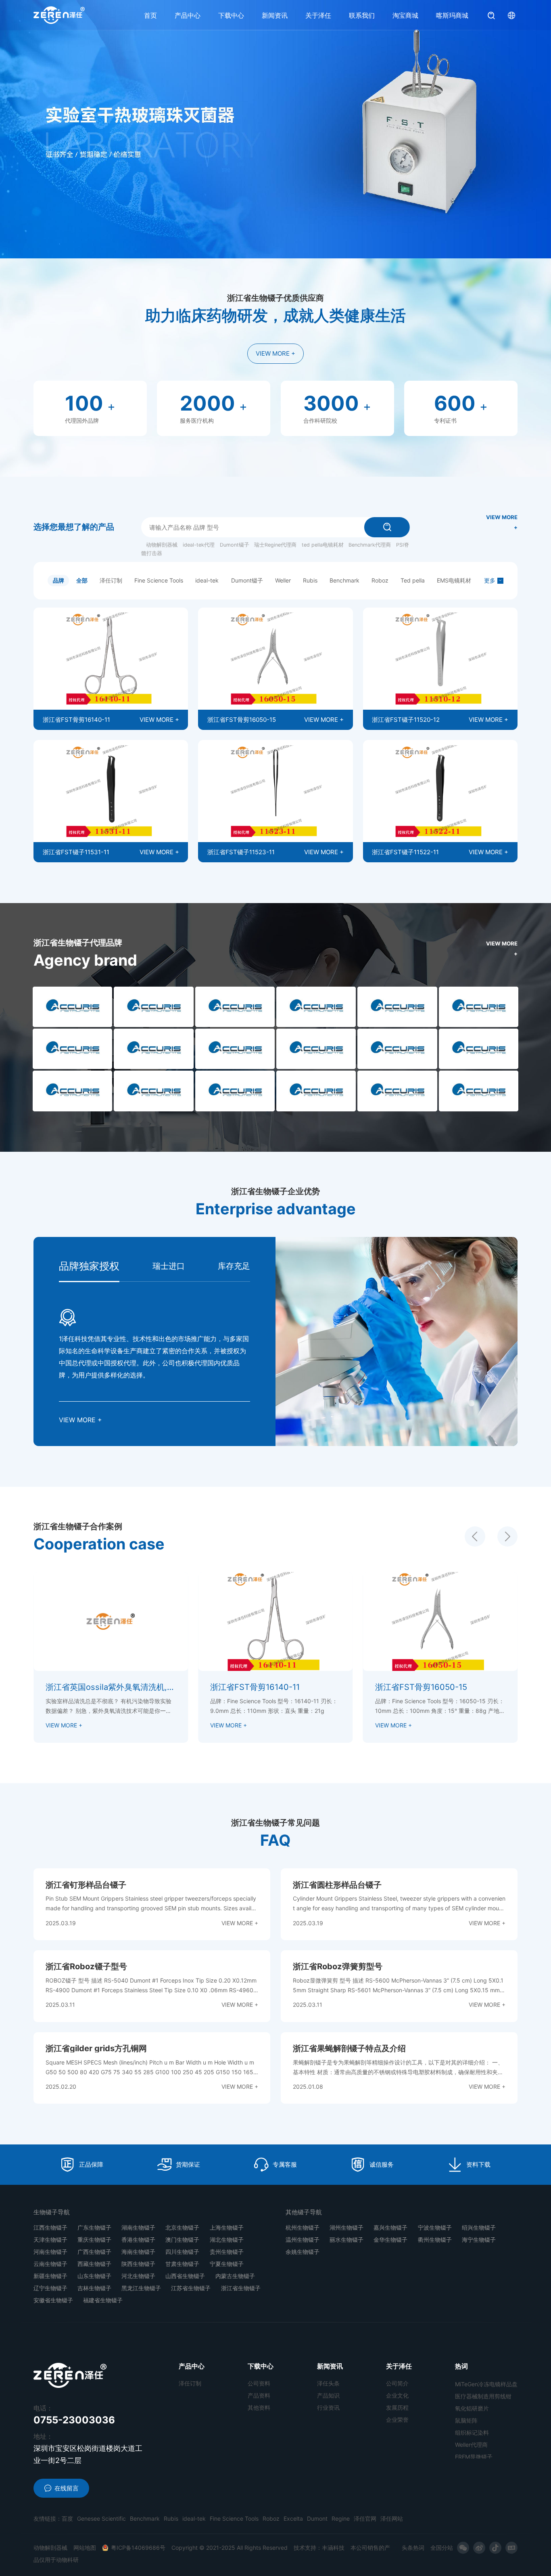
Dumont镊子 (235, 545)
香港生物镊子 (138, 2240)
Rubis (310, 580)
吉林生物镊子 (94, 2288)
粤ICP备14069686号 (138, 2548)
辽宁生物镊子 (50, 2288)
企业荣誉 (397, 2420)
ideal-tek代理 (199, 545)
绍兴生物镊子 (479, 2227)
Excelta (293, 2518)
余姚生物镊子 (303, 2252)
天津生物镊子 (50, 2240)
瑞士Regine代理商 (275, 545)
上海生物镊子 (227, 2227)
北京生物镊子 (182, 2227)
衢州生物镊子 (435, 2240)
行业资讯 (328, 2407)
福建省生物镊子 (103, 2300)
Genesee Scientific (101, 2518)
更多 (490, 580)
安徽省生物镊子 (53, 2300)
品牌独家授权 (89, 1266)
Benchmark (344, 580)
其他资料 (259, 2407)
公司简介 (397, 2383)
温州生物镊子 (303, 2240)
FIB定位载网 (471, 2447)
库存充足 (234, 1266)
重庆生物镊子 (94, 2240)
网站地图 (85, 2548)
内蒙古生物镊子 (235, 2276)
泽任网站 (392, 2518)
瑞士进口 (169, 1266)
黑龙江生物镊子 (141, 2288)
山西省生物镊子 (185, 2276)
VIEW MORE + (275, 353)
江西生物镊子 (50, 2227)
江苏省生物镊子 (191, 2288)
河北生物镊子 (138, 2276)
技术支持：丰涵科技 (319, 2548)
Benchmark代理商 (370, 545)
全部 (82, 580)
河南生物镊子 (50, 2252)
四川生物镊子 (182, 2252)
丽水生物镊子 (346, 2240)
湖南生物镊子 (138, 2227)
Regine (341, 2518)
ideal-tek (207, 580)
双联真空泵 (469, 2435)
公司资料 (259, 2383)
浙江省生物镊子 (241, 2288)
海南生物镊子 (138, 2252)
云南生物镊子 (50, 2264)
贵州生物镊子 (227, 2252)
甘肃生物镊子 (182, 2264)
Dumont (317, 2518)
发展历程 (397, 2407)
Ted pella (413, 580)
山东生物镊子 (94, 2276)
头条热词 (413, 2548)
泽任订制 (111, 580)
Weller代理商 (471, 2398)
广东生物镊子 (94, 2227)
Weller (283, 580)
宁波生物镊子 (435, 2227)
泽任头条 (328, 2383)
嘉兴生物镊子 (390, 2227)
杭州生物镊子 (303, 2227)
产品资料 (259, 2395)
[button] (475, 1536)
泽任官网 (365, 2518)
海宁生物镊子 (479, 2240)
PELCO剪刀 (470, 2422)
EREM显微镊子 (474, 2410)
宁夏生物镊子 (227, 2264)
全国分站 (442, 2548)
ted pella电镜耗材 (323, 545)
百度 (67, 2518)
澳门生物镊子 (182, 2240)
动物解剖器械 (162, 545)
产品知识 (328, 2395)
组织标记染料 (472, 2386)
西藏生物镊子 (94, 2264)
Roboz (380, 580)
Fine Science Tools (159, 580)
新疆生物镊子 (50, 2276)
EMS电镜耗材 (454, 580)
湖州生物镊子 (346, 2227)
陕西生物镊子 (138, 2264)
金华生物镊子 (390, 2240)
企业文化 (397, 2395)
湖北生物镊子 (227, 2240)
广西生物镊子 (94, 2252)
